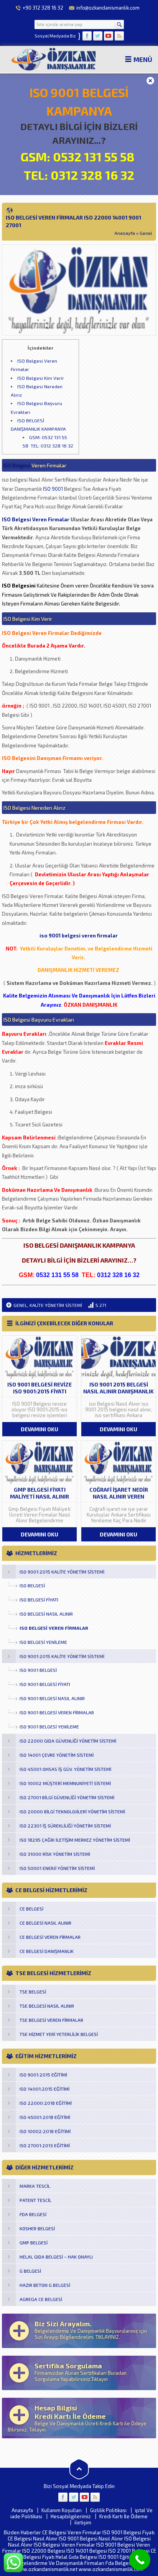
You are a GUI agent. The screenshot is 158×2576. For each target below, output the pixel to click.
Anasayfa (125, 233)
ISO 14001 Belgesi (87, 2551)
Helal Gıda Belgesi (77, 2557)
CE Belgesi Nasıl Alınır (33, 2539)
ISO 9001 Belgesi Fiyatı (128, 2532)
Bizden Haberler (22, 2532)
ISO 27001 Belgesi (129, 2551)
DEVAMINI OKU (39, 1429)
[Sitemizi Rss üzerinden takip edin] (119, 36)
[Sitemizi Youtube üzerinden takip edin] (109, 36)
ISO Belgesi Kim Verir (41, 378)
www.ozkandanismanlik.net (46, 2569)
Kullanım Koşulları (62, 2510)
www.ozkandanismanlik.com (111, 2569)
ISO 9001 (53, 489)
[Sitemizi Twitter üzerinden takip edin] (98, 36)
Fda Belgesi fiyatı (125, 2563)
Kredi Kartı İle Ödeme (123, 2516)
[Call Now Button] (140, 2560)
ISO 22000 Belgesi (44, 2551)
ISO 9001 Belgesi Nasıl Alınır (91, 2539)
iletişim (83, 2522)
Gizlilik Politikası (108, 2510)
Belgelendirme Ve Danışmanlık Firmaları (59, 2563)
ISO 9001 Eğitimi (117, 2557)
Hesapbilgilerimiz (71, 2516)
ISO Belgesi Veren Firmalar (36, 519)
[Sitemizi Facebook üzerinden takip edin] (87, 36)
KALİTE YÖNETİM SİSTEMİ (56, 1305)
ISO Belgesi (17, 465)
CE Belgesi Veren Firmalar (72, 2532)
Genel (146, 233)
